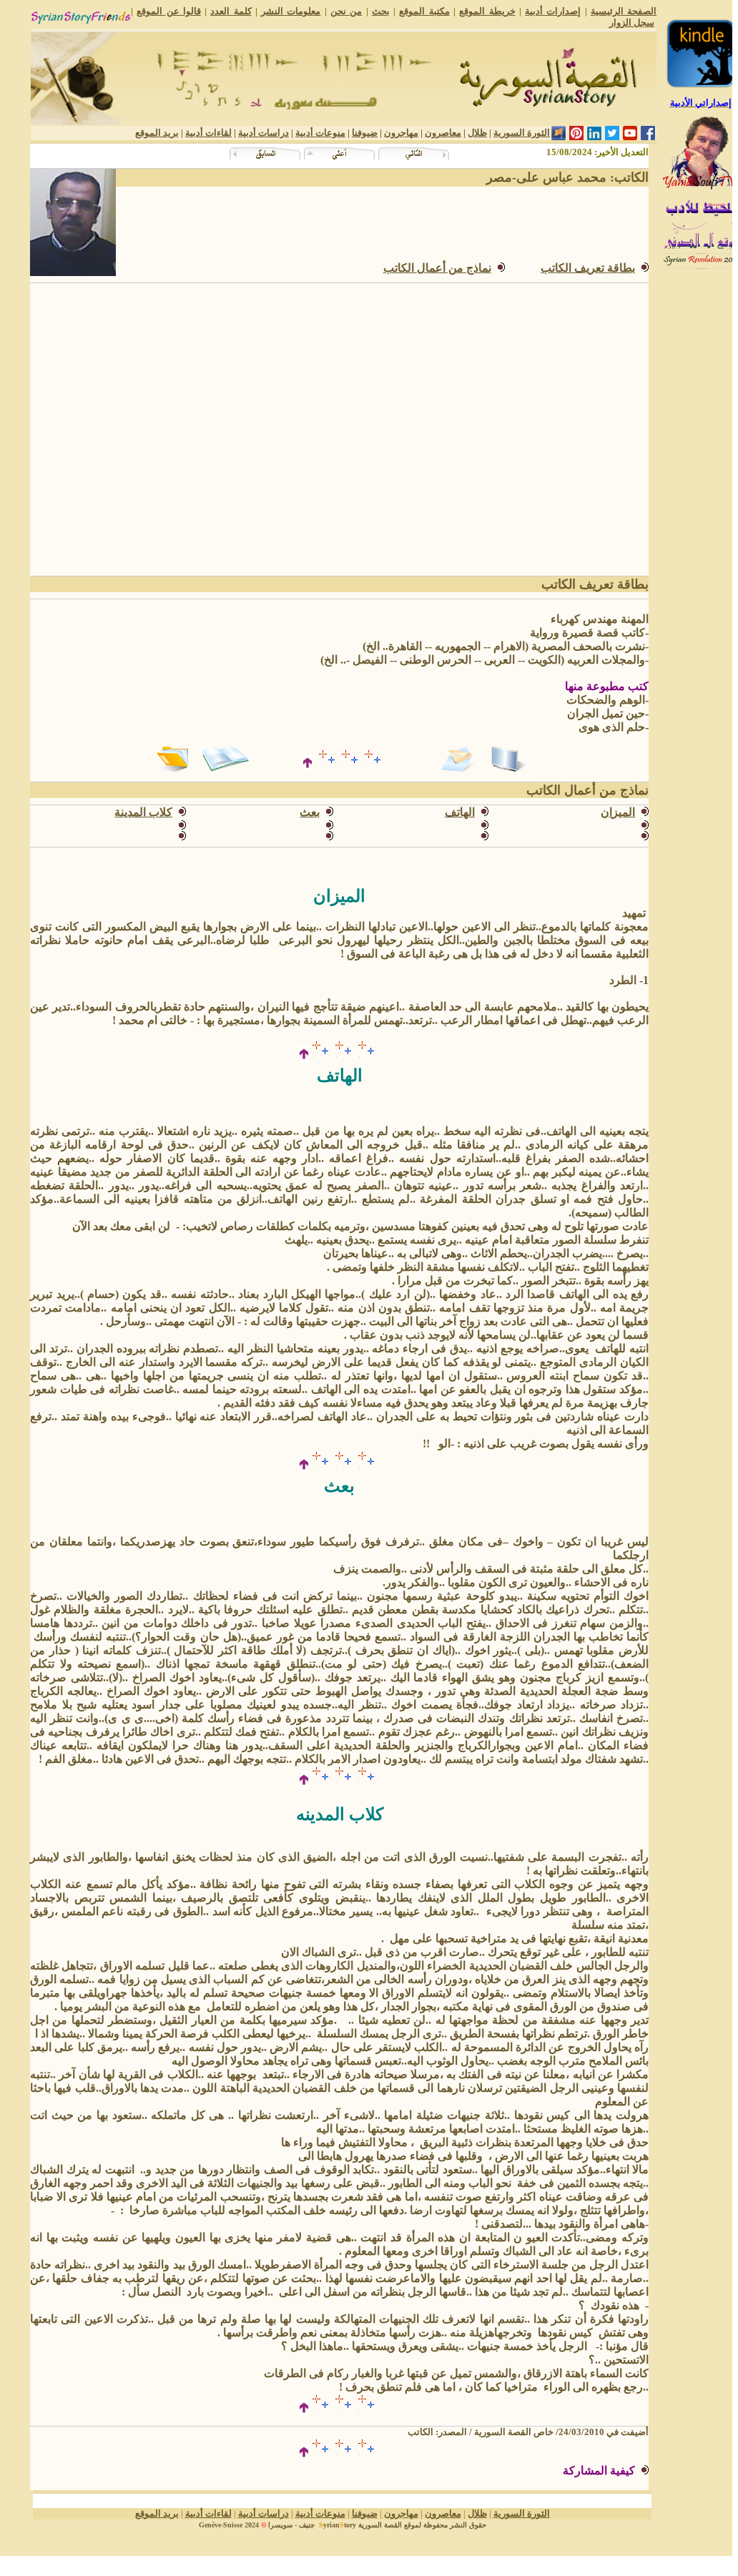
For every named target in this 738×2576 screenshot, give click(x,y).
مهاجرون (401, 133)
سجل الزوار (632, 23)
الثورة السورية (522, 133)
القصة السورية (380, 2525)
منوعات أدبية (320, 133)
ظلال (477, 133)
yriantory (338, 2525)
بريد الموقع (157, 133)
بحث (381, 11)
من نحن (346, 11)
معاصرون (443, 133)
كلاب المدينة (143, 812)
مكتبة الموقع (424, 11)
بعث (310, 812)
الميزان (618, 812)
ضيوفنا (365, 133)
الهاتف (460, 812)
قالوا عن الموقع (169, 11)
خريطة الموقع (487, 11)
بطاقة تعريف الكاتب (588, 268)
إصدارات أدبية (553, 11)
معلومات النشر (291, 11)
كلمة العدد (231, 11)
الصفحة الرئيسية (624, 11)
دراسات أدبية (264, 133)
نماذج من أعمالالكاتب (437, 268)
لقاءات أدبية (208, 133)
